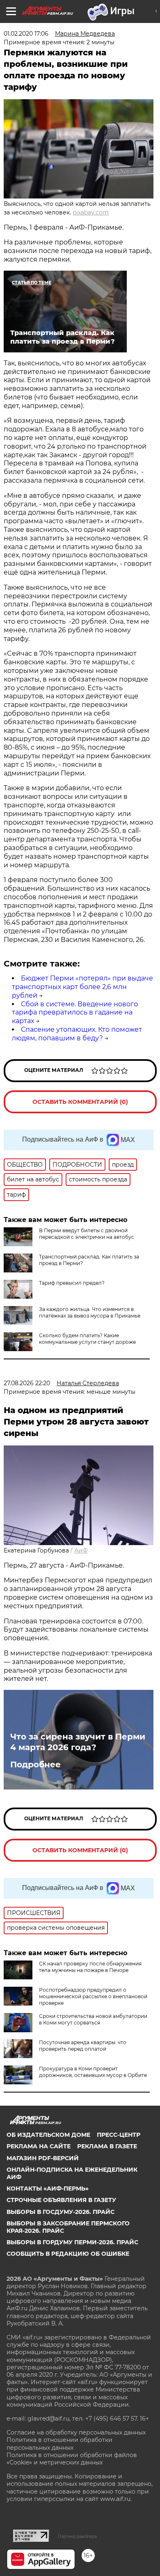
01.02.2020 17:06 (26, 34)
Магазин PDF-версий (43, 2158)
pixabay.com (91, 212)
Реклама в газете (107, 2146)
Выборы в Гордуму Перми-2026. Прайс (72, 2242)
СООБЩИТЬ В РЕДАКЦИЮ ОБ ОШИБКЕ (68, 2254)
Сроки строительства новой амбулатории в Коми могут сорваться (93, 2019)
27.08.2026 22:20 (27, 1383)
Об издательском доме (48, 2135)
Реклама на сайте (39, 2146)
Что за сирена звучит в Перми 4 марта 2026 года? (78, 1742)
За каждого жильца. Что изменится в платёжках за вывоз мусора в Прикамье (90, 1312)
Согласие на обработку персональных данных (76, 2432)
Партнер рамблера (77, 2536)
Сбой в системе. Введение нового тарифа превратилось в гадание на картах (75, 1013)
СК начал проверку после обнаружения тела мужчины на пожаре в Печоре (90, 1967)
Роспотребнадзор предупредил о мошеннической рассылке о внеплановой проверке (93, 1996)
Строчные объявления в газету (61, 2200)
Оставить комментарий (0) (80, 1102)
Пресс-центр (119, 2135)
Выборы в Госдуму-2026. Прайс (61, 2212)
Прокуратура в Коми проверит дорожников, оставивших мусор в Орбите (93, 2072)
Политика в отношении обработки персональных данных (59, 2444)
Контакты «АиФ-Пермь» (48, 2188)
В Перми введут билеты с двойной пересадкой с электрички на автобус (87, 1234)
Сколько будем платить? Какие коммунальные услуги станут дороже (87, 1339)
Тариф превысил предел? (72, 1283)
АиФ (81, 1550)
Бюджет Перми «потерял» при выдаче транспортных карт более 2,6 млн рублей (82, 987)
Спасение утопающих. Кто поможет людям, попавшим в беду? (77, 1034)
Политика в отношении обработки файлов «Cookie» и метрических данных (72, 2459)
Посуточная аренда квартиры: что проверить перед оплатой (83, 2046)
